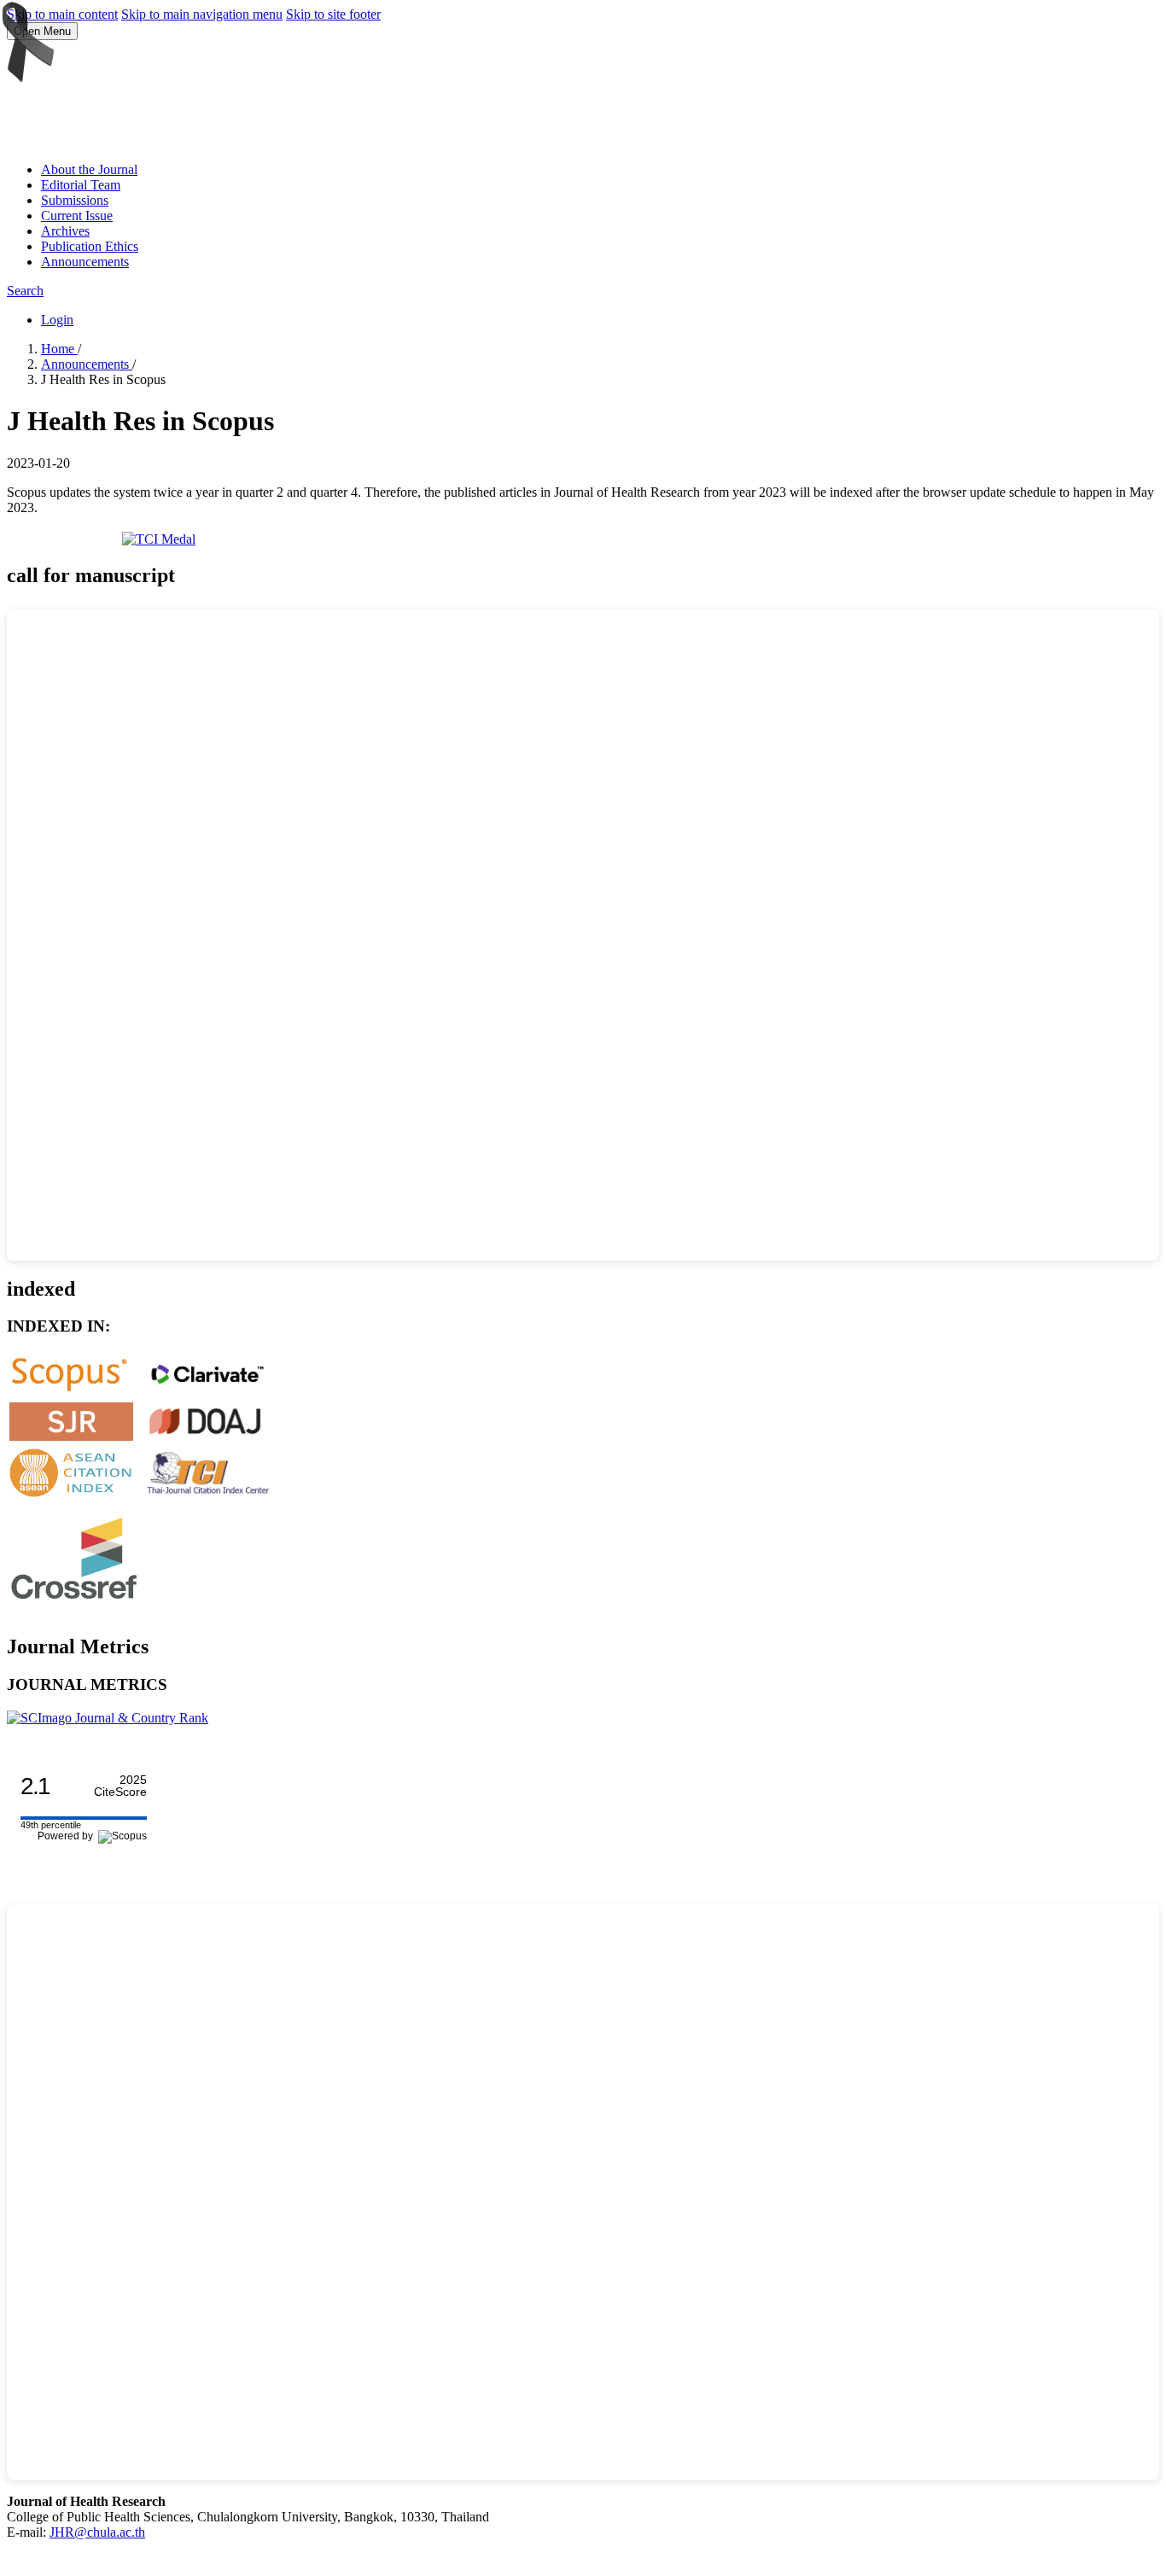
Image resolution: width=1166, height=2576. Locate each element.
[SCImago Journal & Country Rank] (108, 1718)
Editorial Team (81, 185)
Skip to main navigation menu (202, 14)
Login (57, 320)
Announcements (85, 262)
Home (59, 349)
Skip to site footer (333, 14)
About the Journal (89, 169)
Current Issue (77, 216)
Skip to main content (62, 14)
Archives (65, 231)
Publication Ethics (90, 246)
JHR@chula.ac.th (97, 2532)
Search (25, 291)
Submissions (75, 200)
